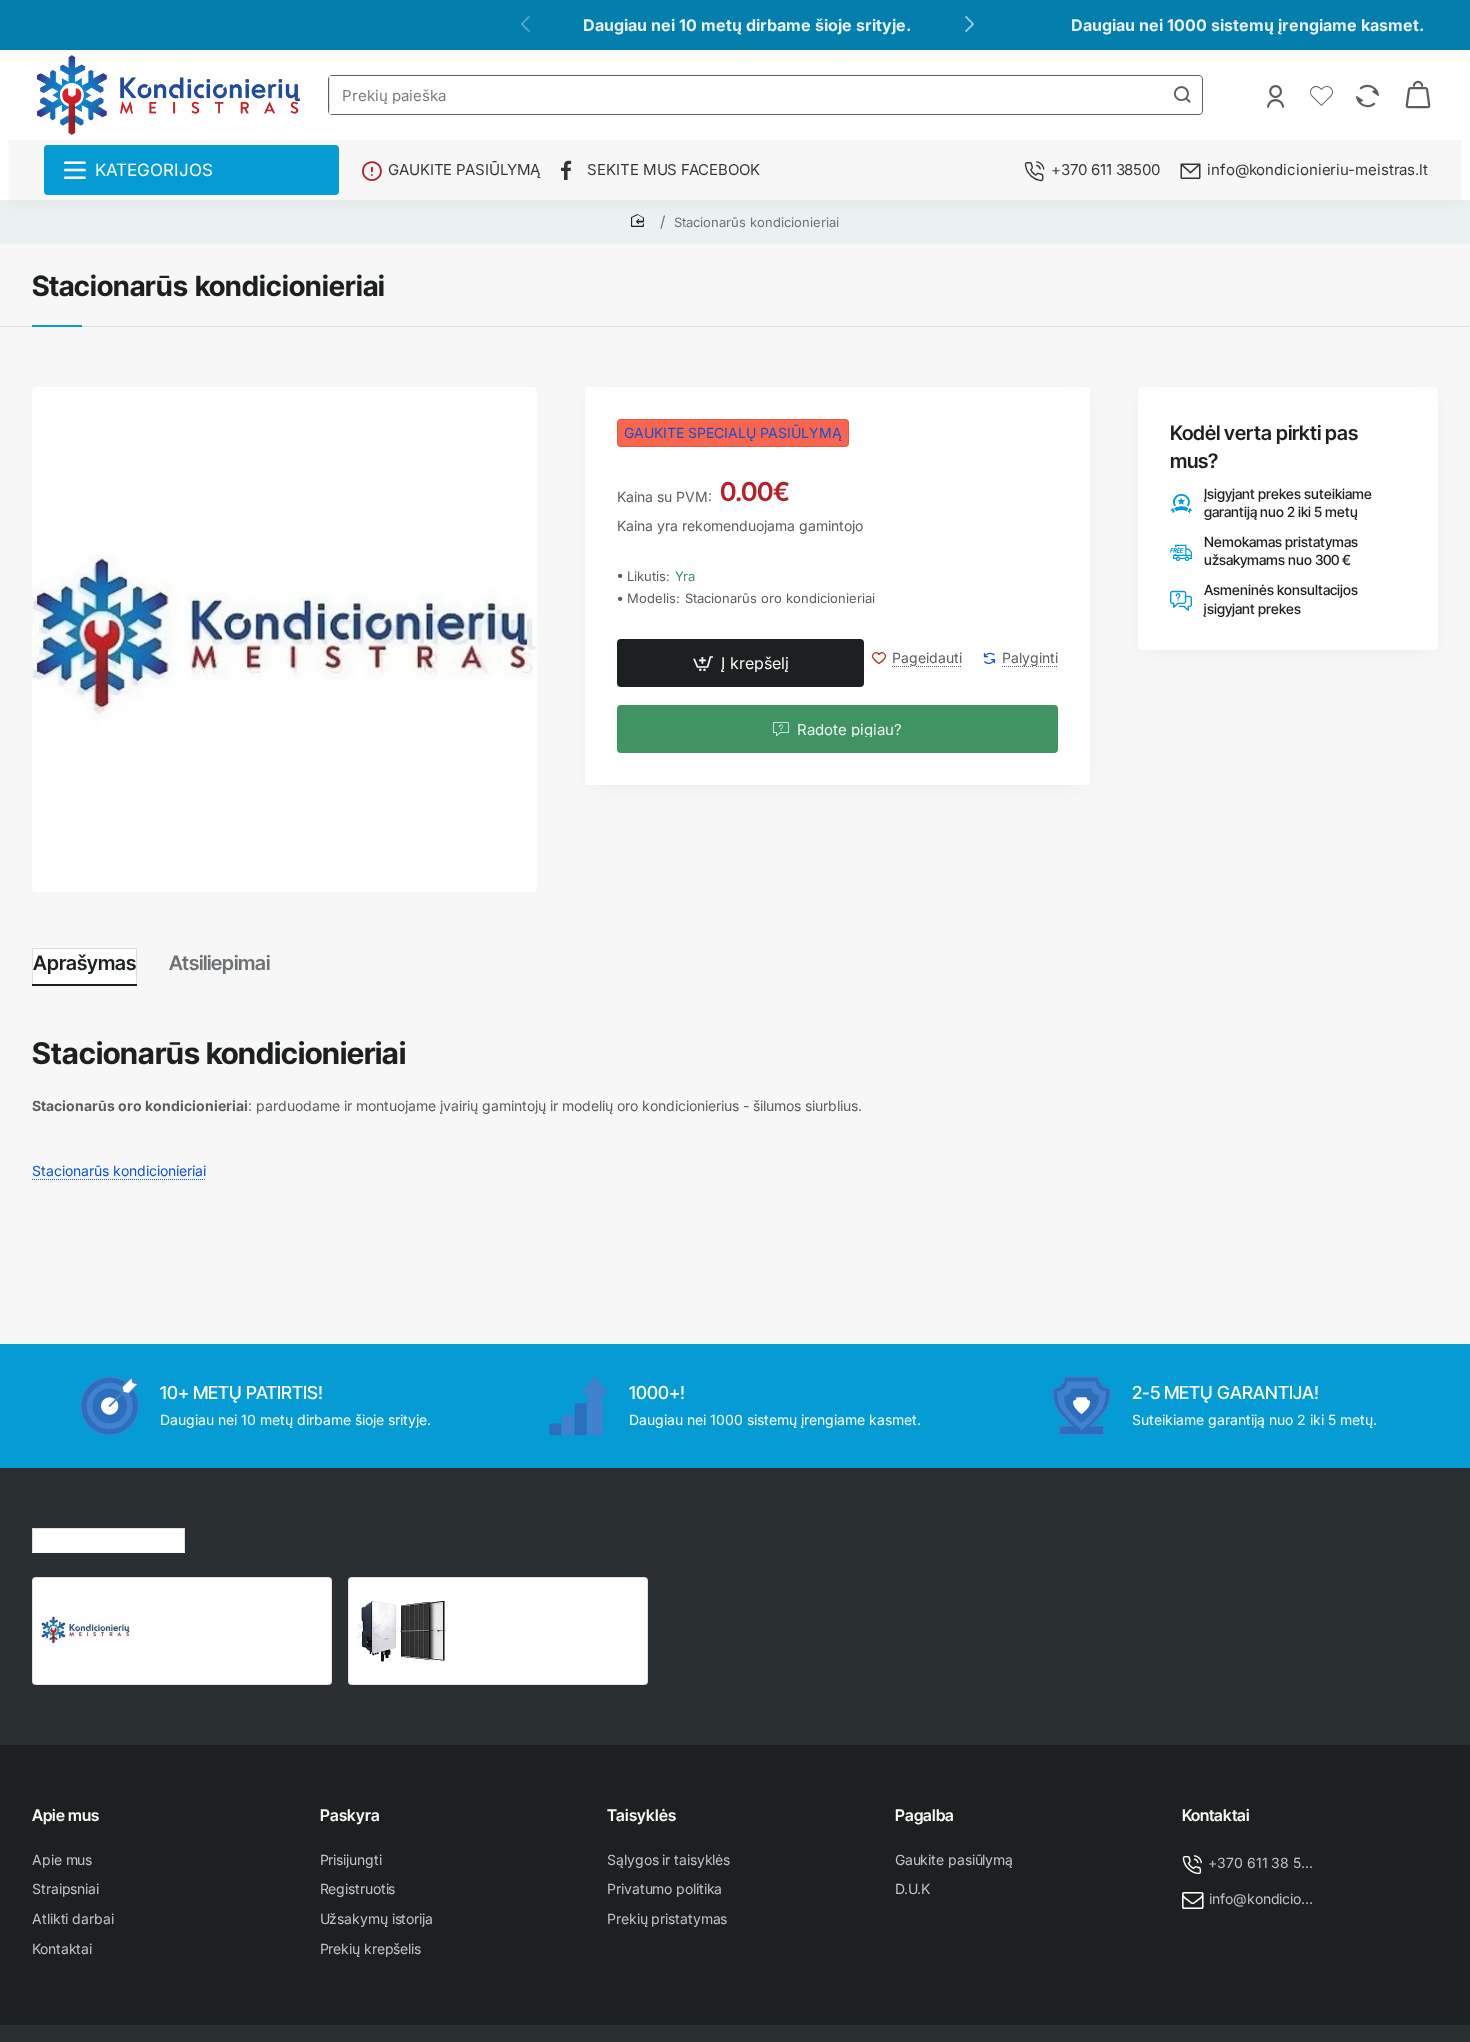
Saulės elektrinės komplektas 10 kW (516, 1606)
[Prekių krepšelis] (1418, 95)
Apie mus (65, 1815)
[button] (740, 664)
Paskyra (350, 1815)
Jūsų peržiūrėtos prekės (108, 1537)
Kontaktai (1216, 1815)
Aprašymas (84, 963)
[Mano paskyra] (1277, 95)
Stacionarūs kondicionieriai (756, 222)
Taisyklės (641, 1815)
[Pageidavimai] (1323, 95)
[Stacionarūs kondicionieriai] (86, 1631)
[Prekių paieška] (1182, 95)
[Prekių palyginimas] (1369, 95)
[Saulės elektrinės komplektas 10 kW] (402, 1631)
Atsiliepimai (219, 963)
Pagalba (924, 1815)
